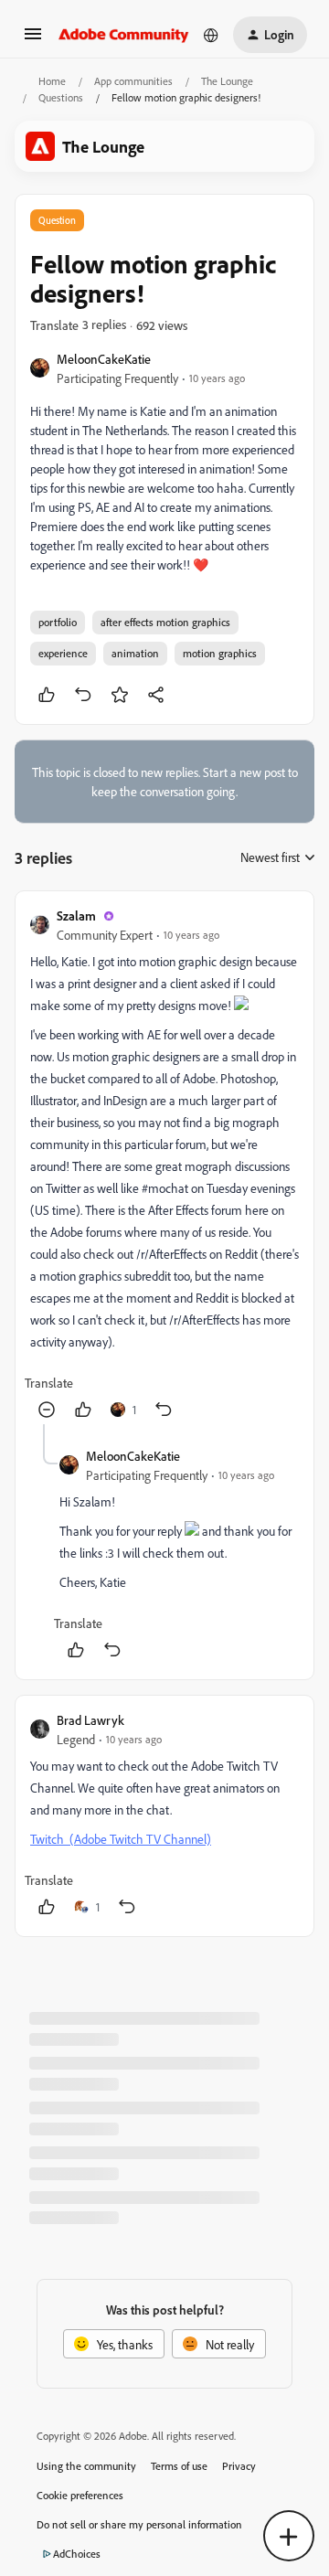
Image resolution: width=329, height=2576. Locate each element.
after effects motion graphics (165, 622)
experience (63, 653)
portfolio (58, 622)
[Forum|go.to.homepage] (124, 35)
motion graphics (220, 653)
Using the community (86, 2466)
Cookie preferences (80, 2495)
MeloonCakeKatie (104, 359)
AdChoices (77, 2554)
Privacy (239, 2466)
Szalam (76, 915)
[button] (33, 40)
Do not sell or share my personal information (139, 2524)
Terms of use (179, 2466)
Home (52, 81)
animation (135, 653)
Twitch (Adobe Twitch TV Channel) (121, 1839)
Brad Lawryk (90, 1720)
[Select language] (211, 35)
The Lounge (227, 81)
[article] (164, 1165)
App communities (133, 81)
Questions (61, 97)
